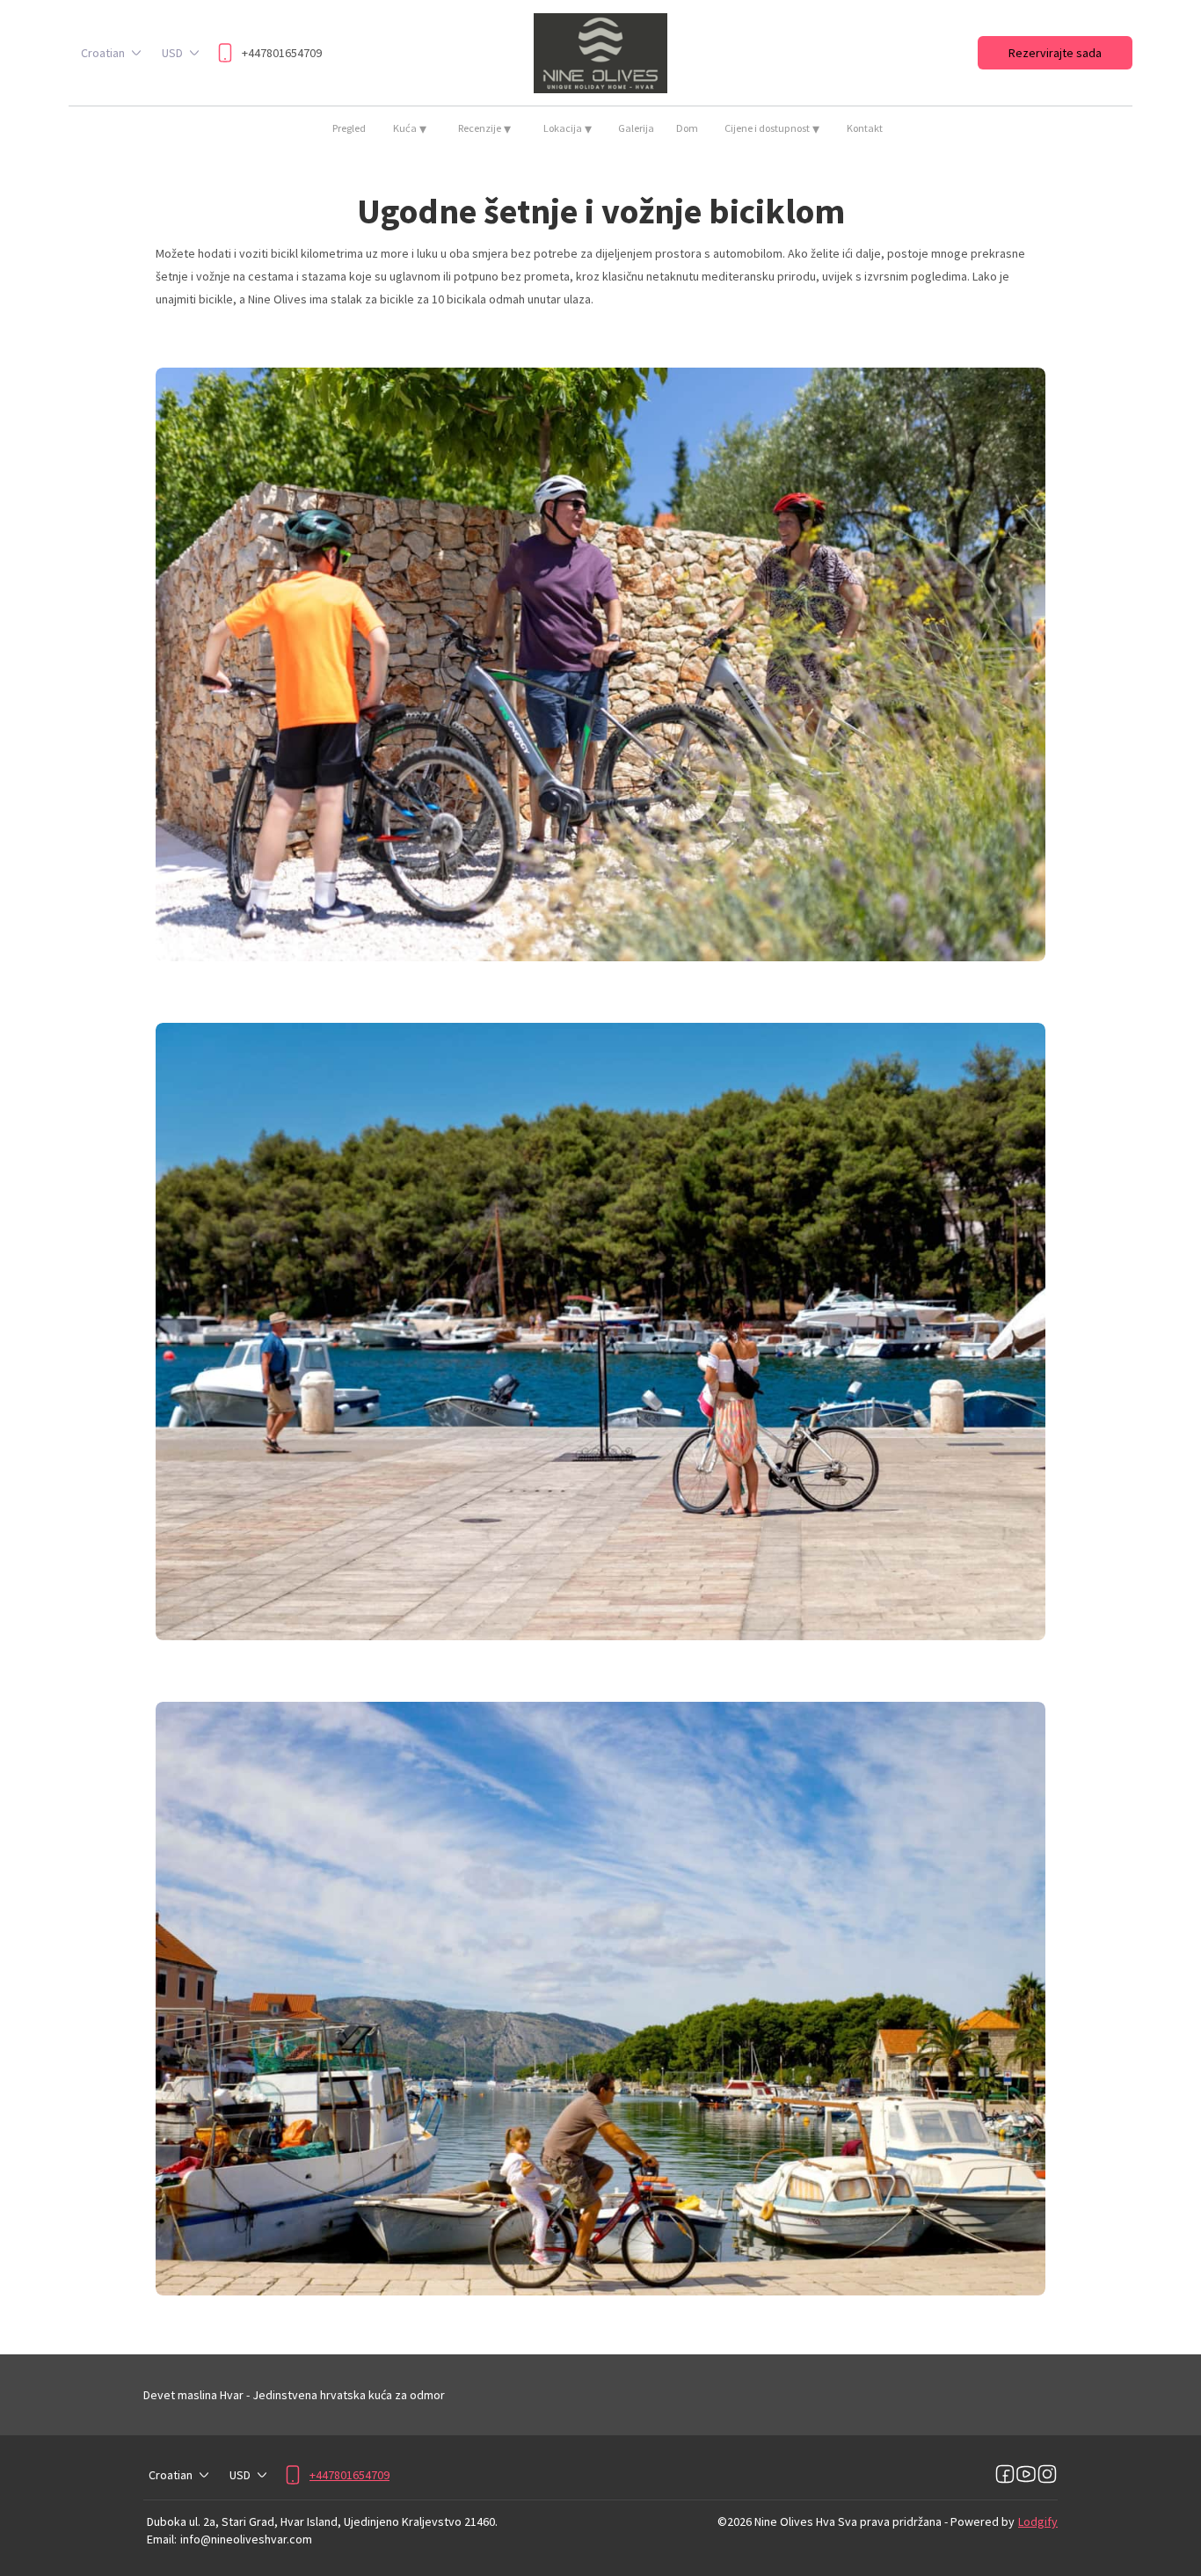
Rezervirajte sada (1055, 53)
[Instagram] (1047, 2475)
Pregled (349, 128)
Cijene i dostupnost (772, 128)
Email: (162, 2539)
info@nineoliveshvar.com (246, 2539)
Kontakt (865, 128)
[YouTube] (1026, 2475)
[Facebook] (1005, 2475)
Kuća (410, 128)
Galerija (636, 128)
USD (172, 53)
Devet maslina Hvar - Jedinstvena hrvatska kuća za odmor (294, 2395)
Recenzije (484, 128)
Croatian (103, 53)
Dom (687, 128)
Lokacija (568, 128)
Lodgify (1038, 2521)
